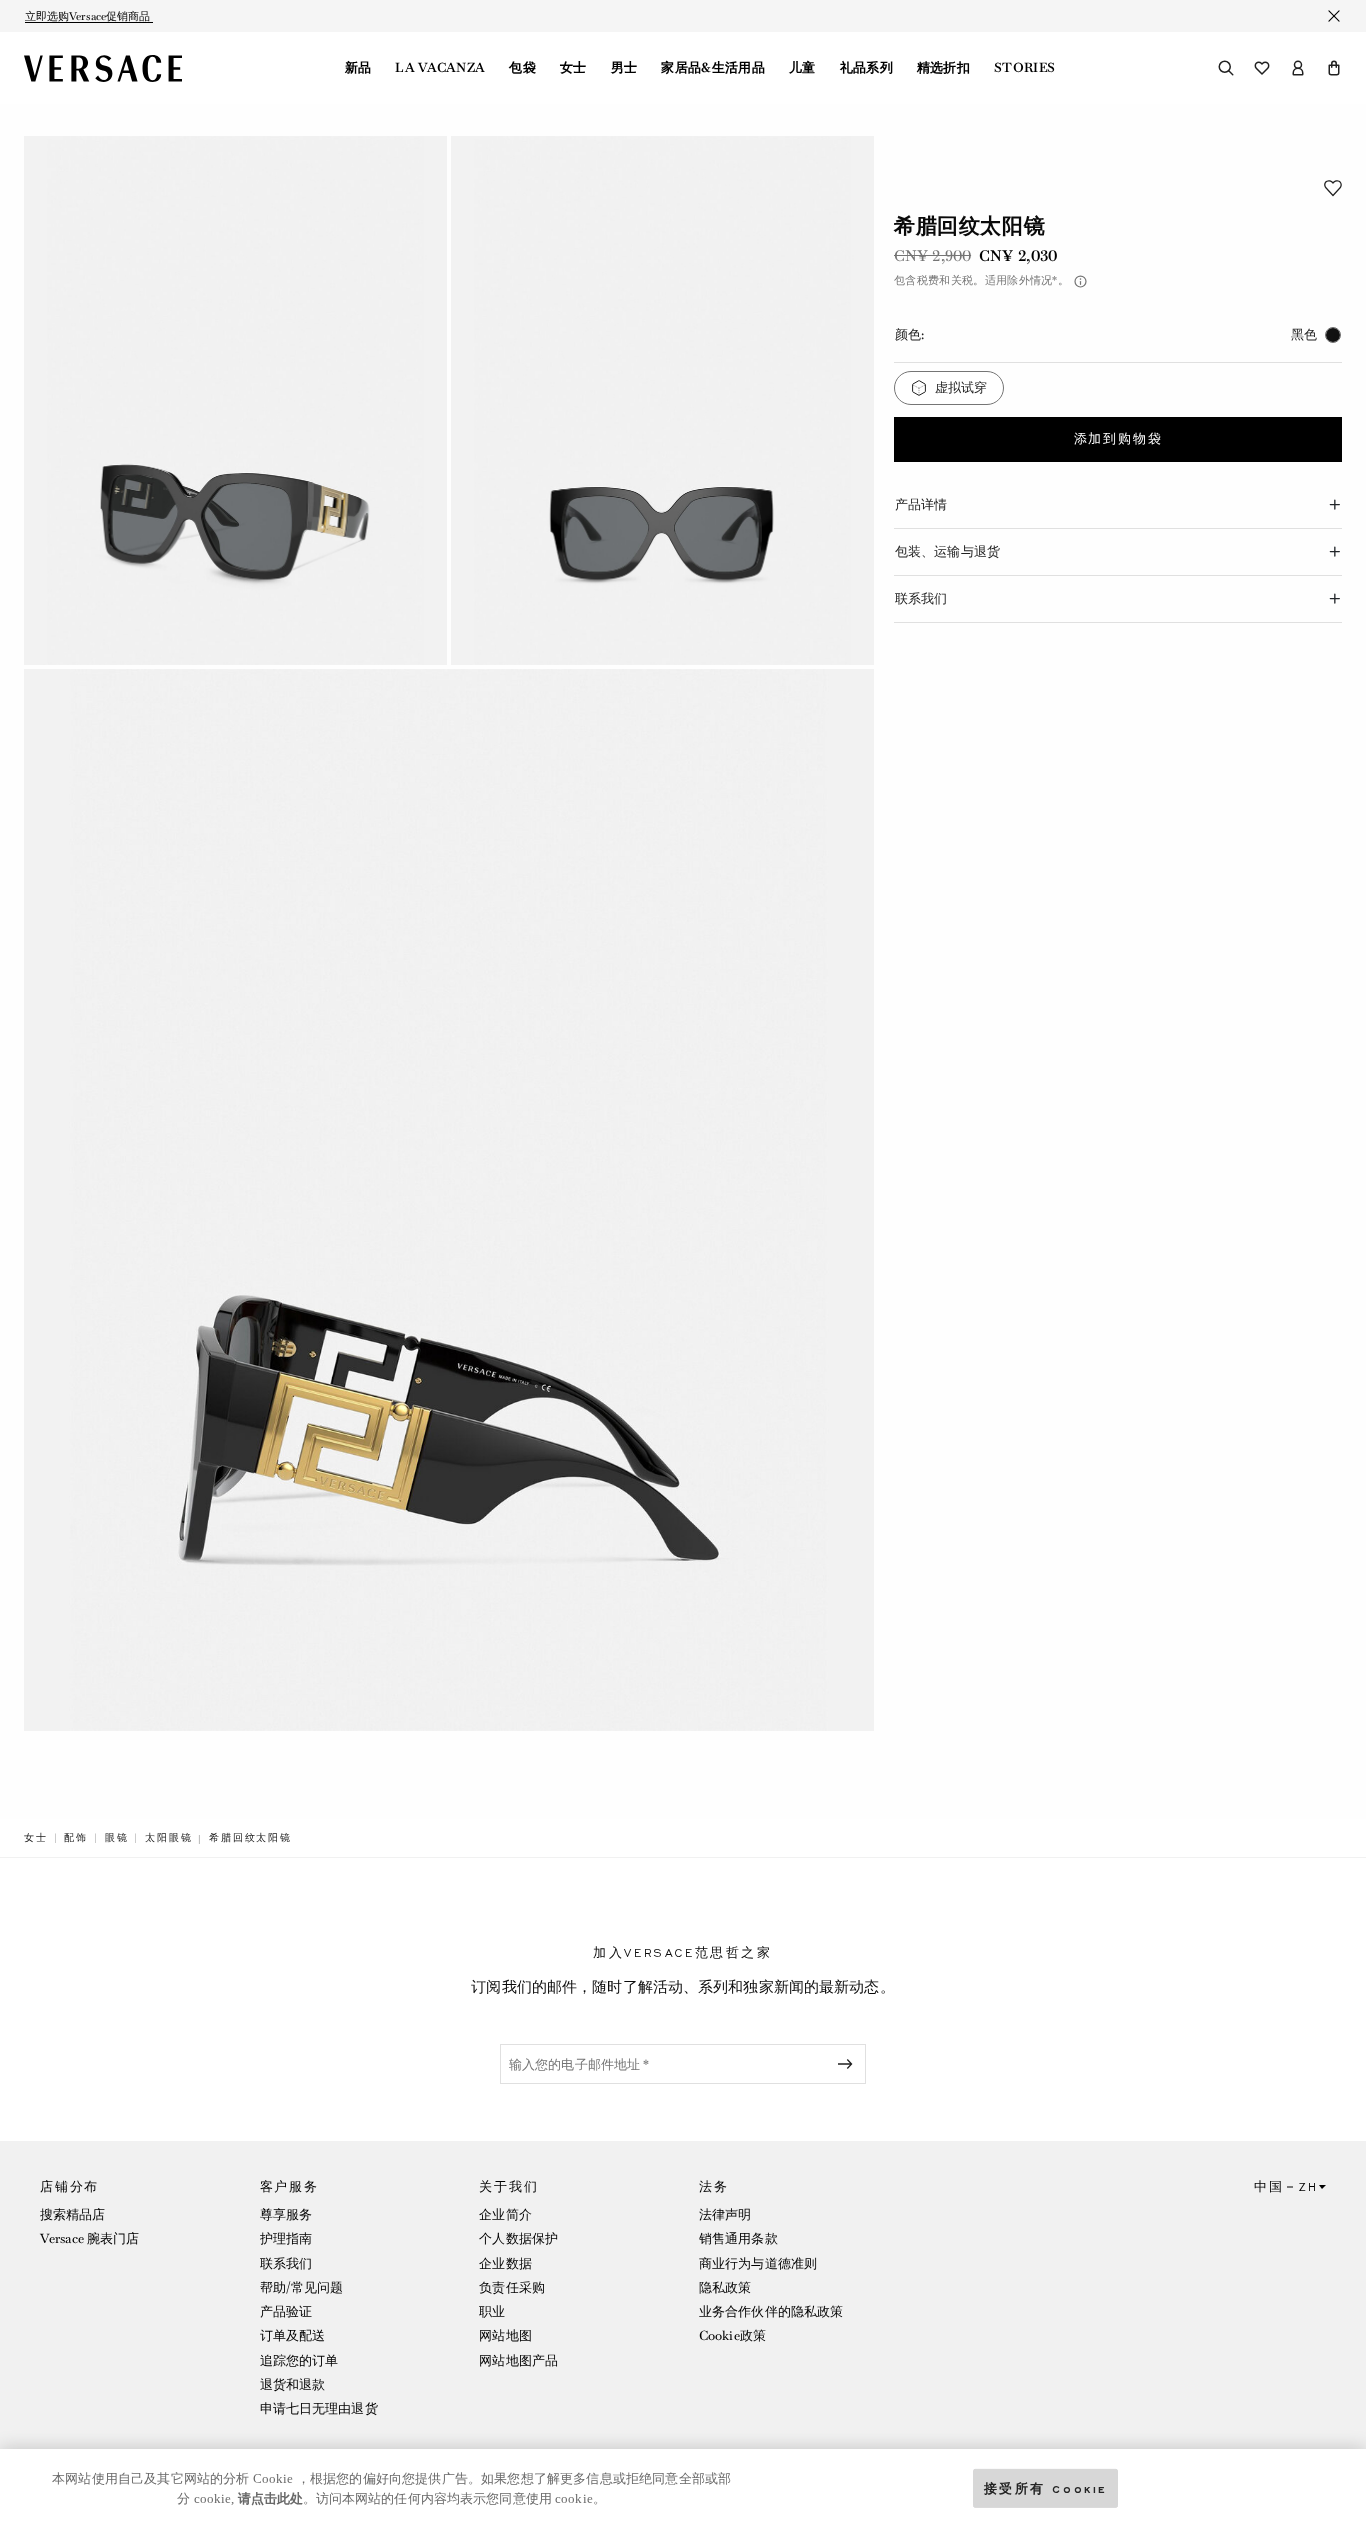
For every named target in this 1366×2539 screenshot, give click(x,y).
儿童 (802, 68)
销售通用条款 (738, 2238)
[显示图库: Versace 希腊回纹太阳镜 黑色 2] (662, 400)
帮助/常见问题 (302, 2287)
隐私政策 (725, 2287)
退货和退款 (293, 2384)
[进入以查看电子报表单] (849, 2064)
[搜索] (1226, 68)
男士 (624, 68)
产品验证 (286, 2311)
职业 (492, 2311)
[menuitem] (358, 68)
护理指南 (286, 2238)
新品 (358, 68)
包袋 (522, 68)
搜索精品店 (73, 2214)
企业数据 (505, 2263)
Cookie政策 (732, 2335)
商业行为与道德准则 (758, 2263)
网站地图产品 (518, 2360)
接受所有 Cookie (1046, 2487)
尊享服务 (286, 2214)
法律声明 (725, 2214)
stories (1024, 68)
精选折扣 (943, 68)
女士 (573, 68)
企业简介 (505, 2214)
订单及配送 (293, 2335)
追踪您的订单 (299, 2360)
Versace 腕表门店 (89, 2238)
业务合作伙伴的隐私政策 (771, 2311)
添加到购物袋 (1118, 440)
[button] (1334, 68)
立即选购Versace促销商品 (89, 16)
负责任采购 (512, 2287)
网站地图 (505, 2335)
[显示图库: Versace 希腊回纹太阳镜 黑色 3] (449, 1200)
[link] (36, 1838)
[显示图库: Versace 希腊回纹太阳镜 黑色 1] (235, 400)
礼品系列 (866, 68)
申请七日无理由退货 (319, 2408)
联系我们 (286, 2263)
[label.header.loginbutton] (1298, 68)
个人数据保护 (518, 2238)
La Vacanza (440, 68)
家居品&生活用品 (713, 68)
